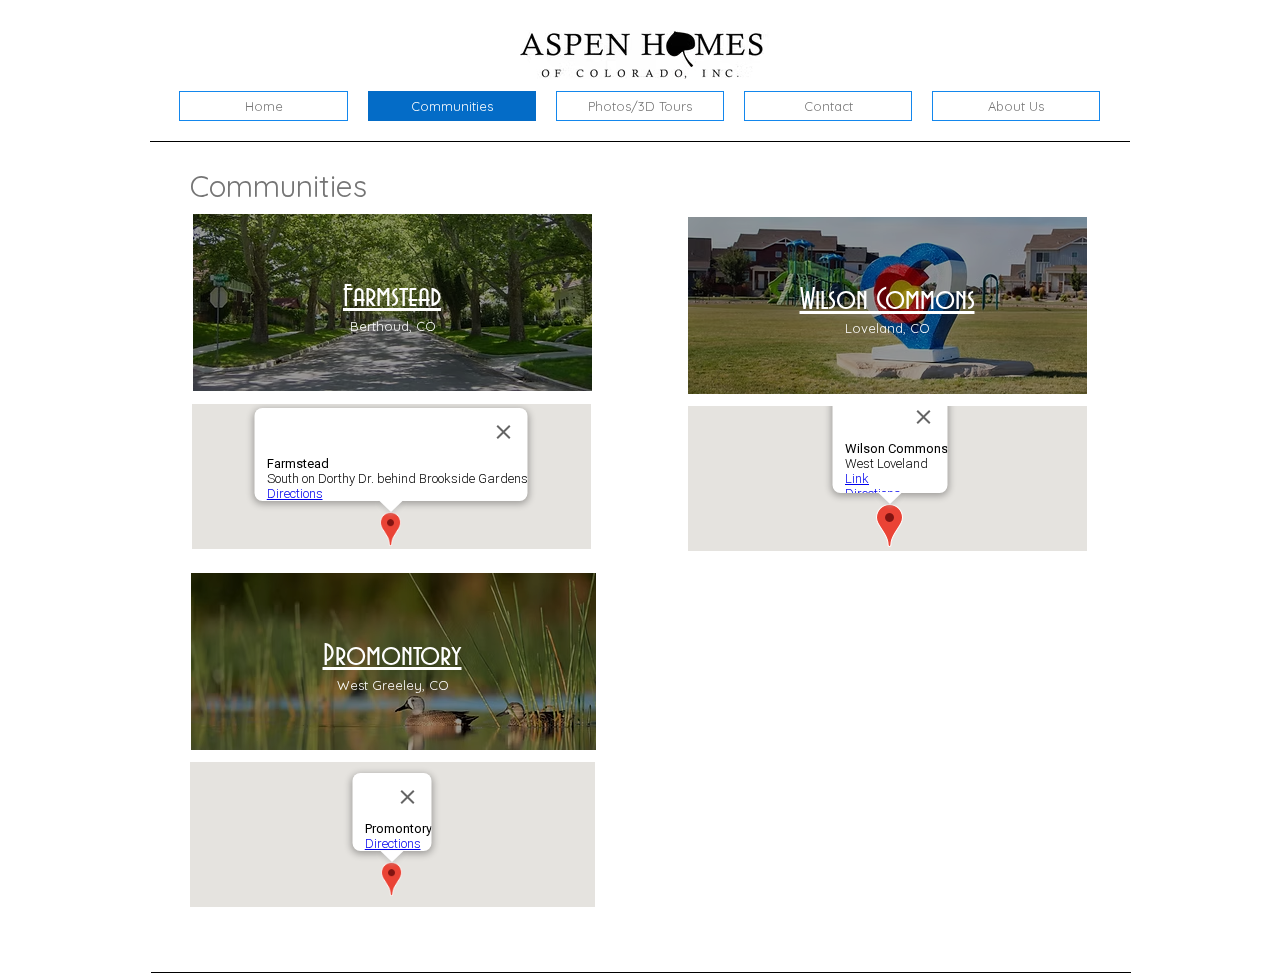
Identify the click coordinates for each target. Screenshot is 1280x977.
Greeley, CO (410, 685)
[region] (392, 302)
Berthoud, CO (393, 326)
